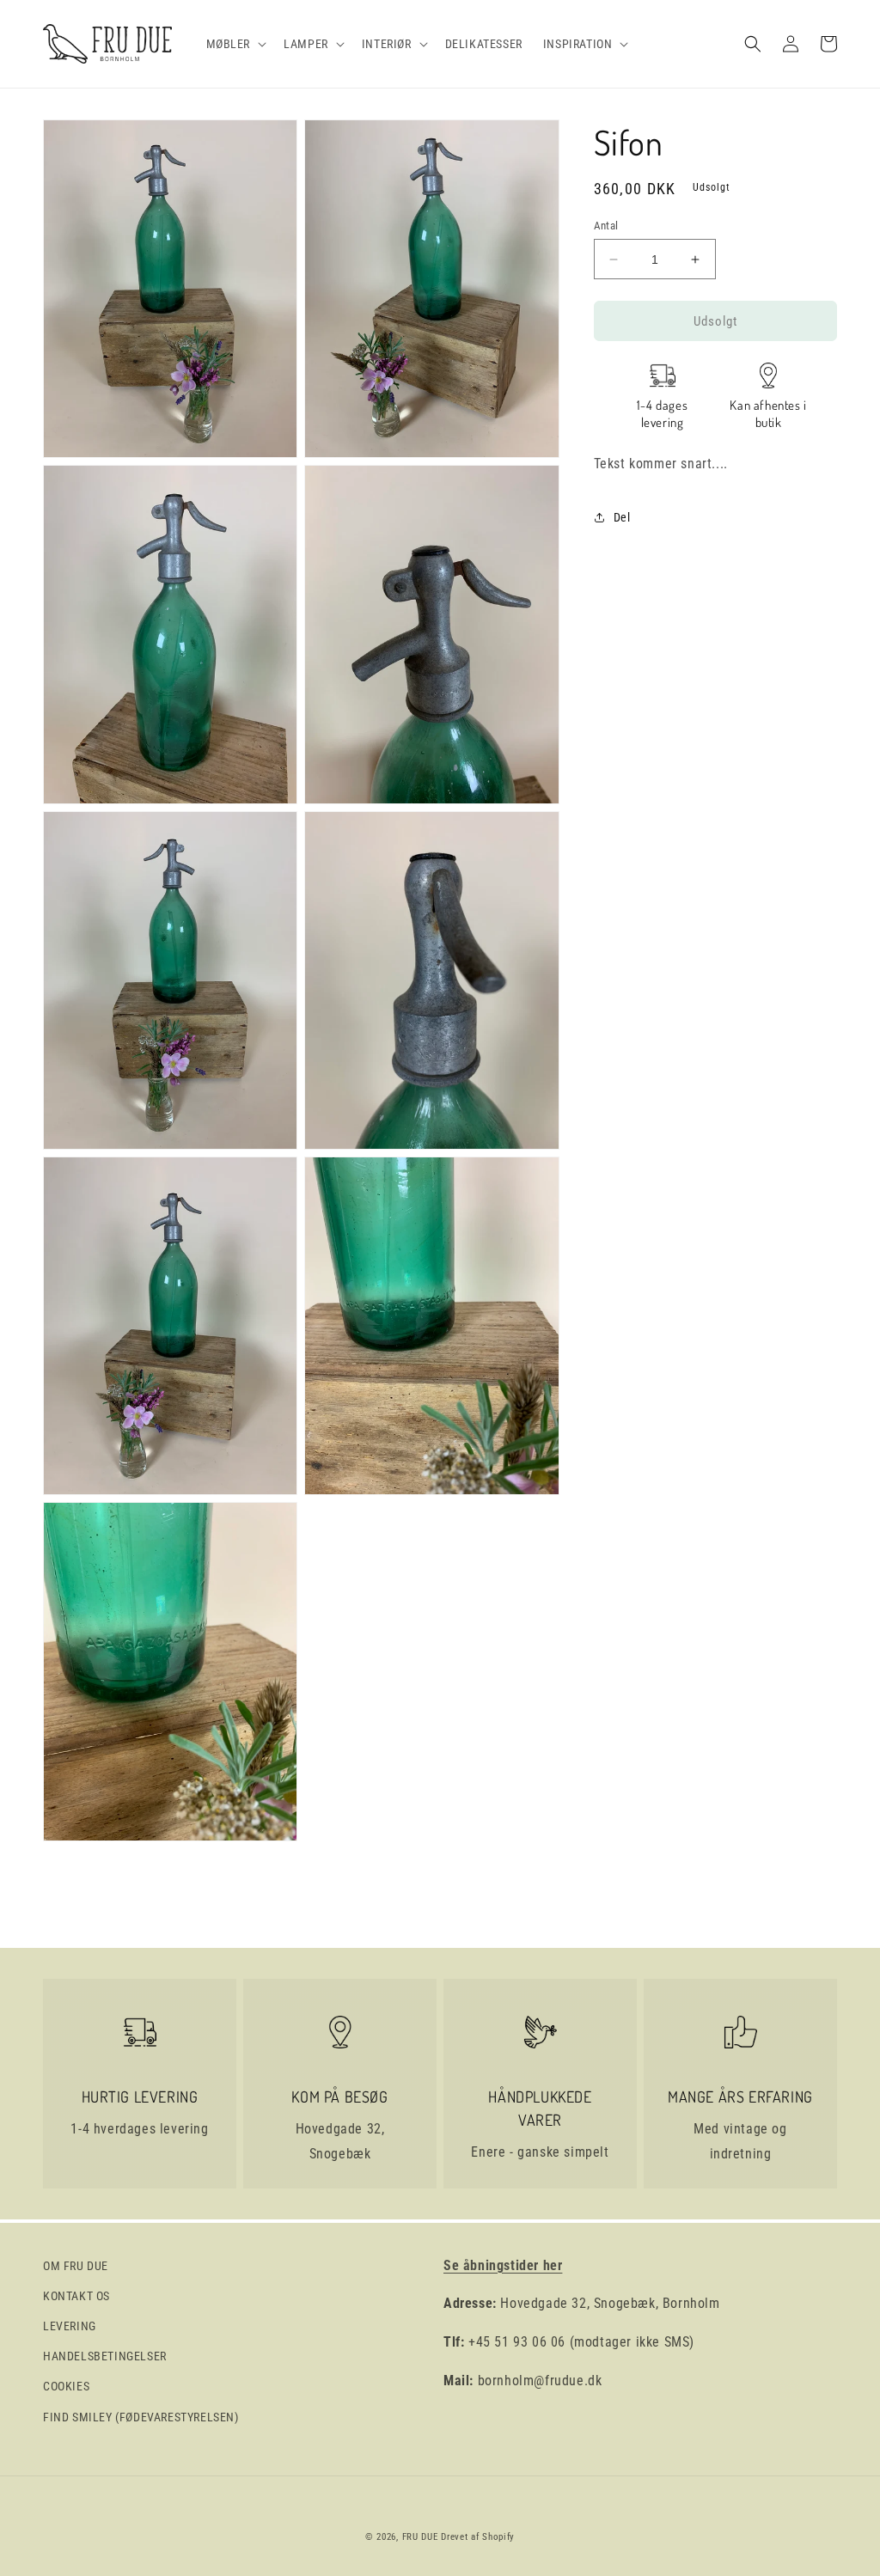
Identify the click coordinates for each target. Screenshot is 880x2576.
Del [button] (622, 517)
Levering (70, 2326)
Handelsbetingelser (105, 2356)
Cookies (66, 2386)
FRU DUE (420, 2537)
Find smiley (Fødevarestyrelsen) (141, 2417)
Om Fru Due (76, 2266)
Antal (606, 226)
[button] (235, 44)
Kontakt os (76, 2296)
